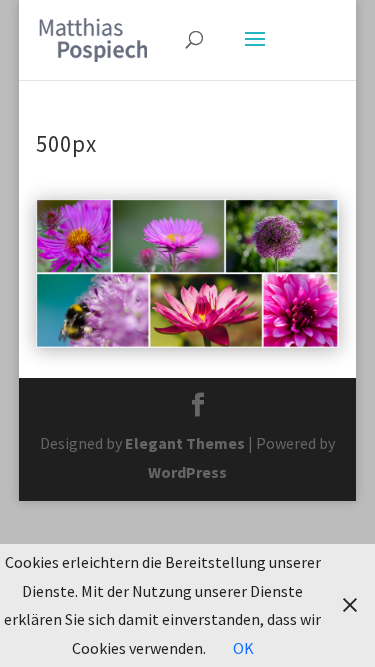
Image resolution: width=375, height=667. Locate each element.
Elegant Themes (185, 443)
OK (243, 648)
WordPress (187, 472)
